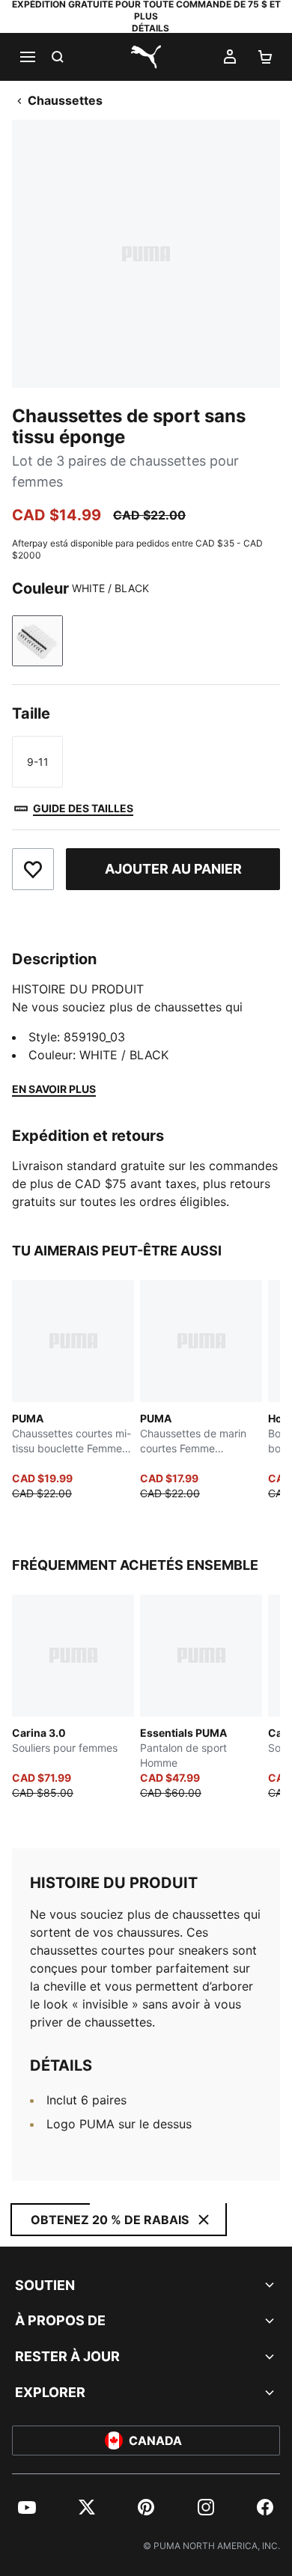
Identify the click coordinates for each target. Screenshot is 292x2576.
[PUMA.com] (146, 57)
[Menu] (27, 57)
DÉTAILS (150, 28)
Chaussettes (65, 100)
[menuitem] (27, 2507)
